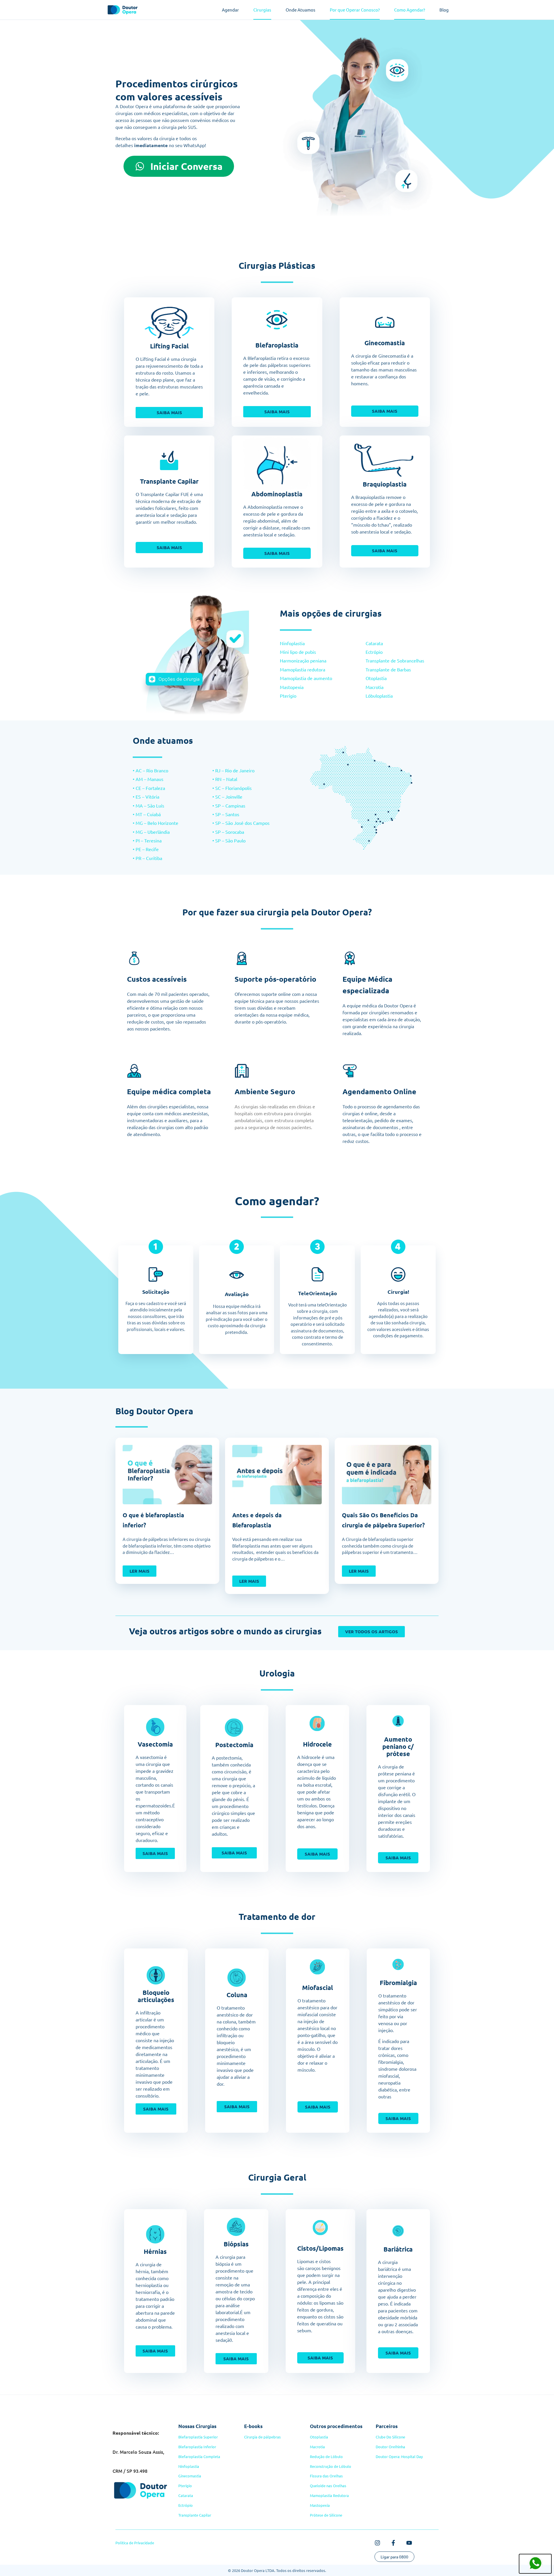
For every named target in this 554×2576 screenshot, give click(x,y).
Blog (444, 10)
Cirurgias (262, 10)
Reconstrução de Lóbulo (331, 2466)
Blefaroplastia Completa (199, 2456)
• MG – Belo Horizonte (156, 823)
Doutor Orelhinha (390, 2447)
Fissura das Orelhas (326, 2476)
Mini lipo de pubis (298, 652)
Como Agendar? (410, 10)
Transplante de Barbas (388, 669)
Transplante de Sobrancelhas (395, 660)
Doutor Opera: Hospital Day (399, 2456)
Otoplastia (376, 678)
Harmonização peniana (304, 660)
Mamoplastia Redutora (329, 2495)
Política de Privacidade (135, 2543)
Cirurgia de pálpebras (262, 2437)
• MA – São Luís (148, 806)
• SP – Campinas (229, 806)
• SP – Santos (226, 814)
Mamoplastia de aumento (307, 678)
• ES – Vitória (146, 797)
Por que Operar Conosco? (355, 10)
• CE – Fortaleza (149, 788)
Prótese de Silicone (326, 2515)
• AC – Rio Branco (150, 770)
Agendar (230, 10)
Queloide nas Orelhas (328, 2486)
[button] (237, 2091)
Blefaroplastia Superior (198, 2437)
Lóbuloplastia (379, 696)
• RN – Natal (225, 779)
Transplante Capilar (195, 2515)
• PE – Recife (146, 849)
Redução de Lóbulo (326, 2456)
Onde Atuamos (301, 10)
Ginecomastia (190, 2476)
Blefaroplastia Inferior (197, 2447)
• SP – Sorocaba (228, 832)
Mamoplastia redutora (303, 669)
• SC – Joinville (227, 797)
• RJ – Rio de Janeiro (233, 770)
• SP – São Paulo (229, 840)
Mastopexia (292, 687)
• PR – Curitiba (147, 858)
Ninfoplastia (293, 643)
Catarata (374, 643)
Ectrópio (374, 652)
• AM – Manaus (148, 779)
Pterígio (288, 696)
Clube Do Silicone (390, 2437)
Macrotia (375, 687)
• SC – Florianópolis (232, 788)
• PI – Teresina (147, 840)
